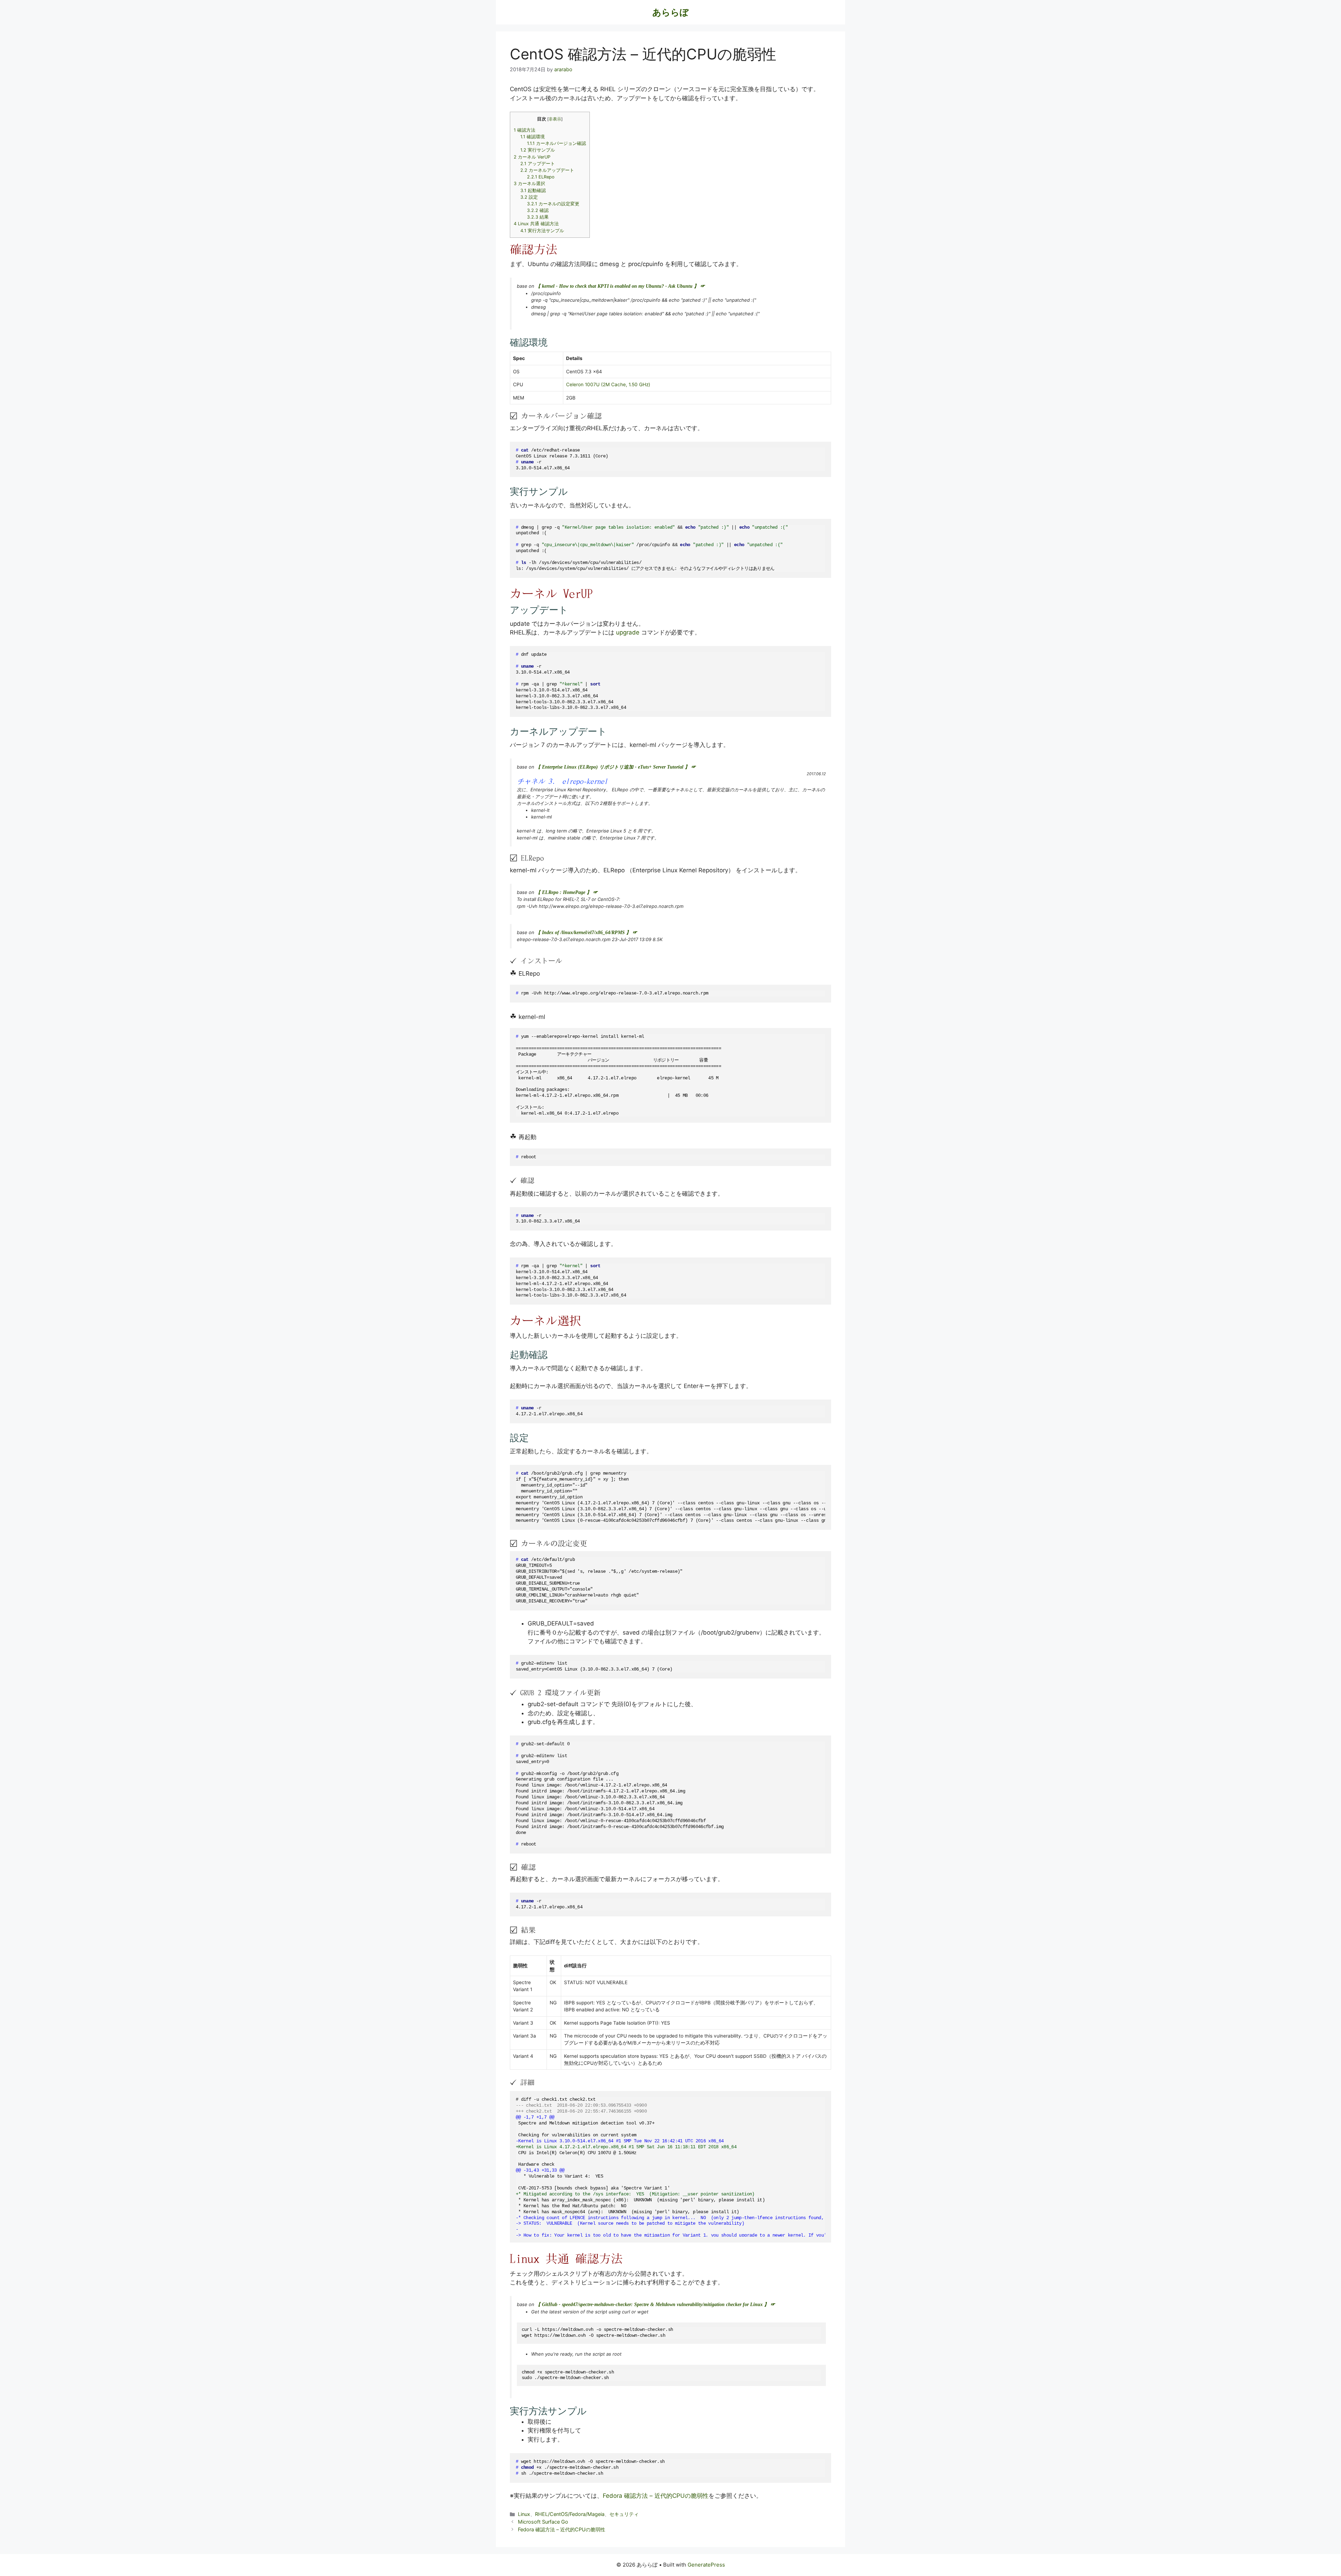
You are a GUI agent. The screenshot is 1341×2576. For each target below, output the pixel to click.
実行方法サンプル (542, 231)
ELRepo (541, 177)
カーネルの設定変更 (553, 204)
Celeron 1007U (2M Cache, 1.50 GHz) (608, 384)
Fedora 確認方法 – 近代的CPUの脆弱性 (656, 2496)
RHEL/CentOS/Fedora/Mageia (570, 2514)
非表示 (555, 119)
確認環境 (533, 137)
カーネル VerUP (532, 157)
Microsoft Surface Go (543, 2522)
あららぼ (670, 12)
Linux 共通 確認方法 (536, 224)
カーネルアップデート (547, 170)
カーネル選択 (529, 184)
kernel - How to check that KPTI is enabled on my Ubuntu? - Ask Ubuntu (617, 286)
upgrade (628, 632)
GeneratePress (706, 2565)
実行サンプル (538, 150)
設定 (529, 197)
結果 (538, 217)
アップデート (538, 164)
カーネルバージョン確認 (556, 143)
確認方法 (525, 130)
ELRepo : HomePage (564, 892)
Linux (524, 2514)
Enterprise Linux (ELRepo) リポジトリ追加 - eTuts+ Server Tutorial (613, 767)
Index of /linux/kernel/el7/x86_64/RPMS (583, 933)
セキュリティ (624, 2514)
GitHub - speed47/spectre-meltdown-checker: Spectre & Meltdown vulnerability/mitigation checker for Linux (652, 2305)
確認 (538, 210)
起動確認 (533, 190)
